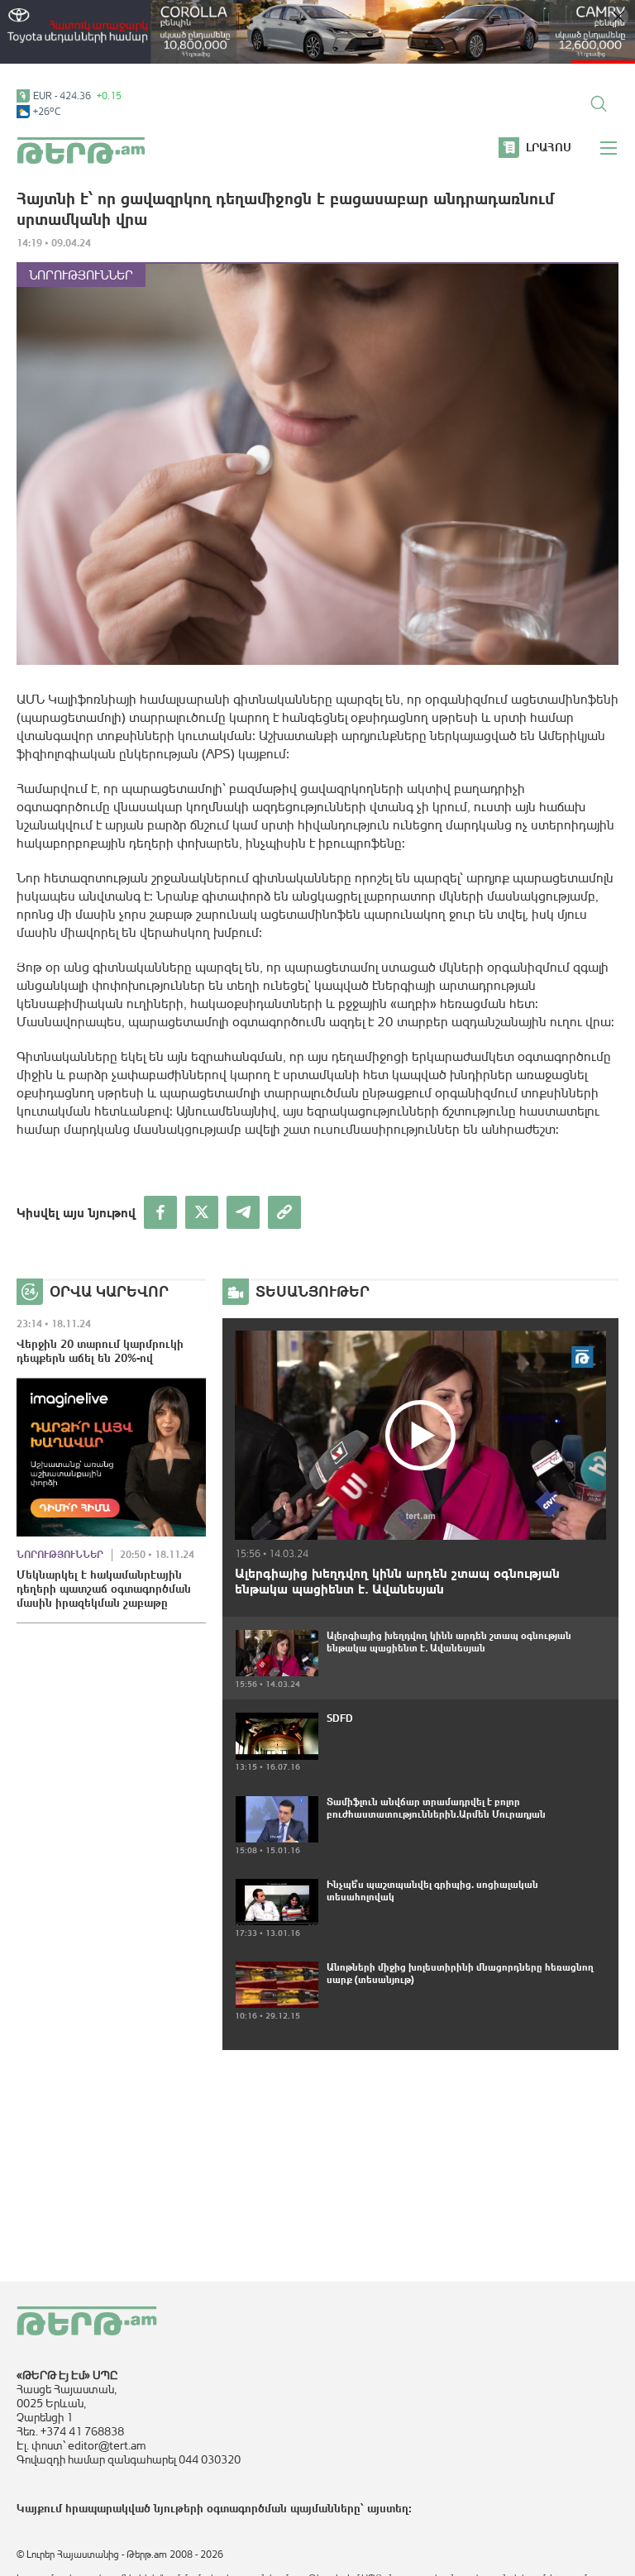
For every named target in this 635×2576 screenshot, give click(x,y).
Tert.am (81, 151)
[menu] (609, 148)
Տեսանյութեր (313, 1291)
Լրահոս (549, 147)
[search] (599, 103)
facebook (160, 1212)
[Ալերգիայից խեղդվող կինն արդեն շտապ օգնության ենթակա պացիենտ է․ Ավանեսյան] (420, 1435)
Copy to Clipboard (284, 1212)
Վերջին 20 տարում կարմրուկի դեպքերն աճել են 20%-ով (100, 1351)
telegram (243, 1212)
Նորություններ (81, 275)
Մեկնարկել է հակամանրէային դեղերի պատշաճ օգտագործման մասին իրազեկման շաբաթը (104, 1589)
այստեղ (388, 2508)
